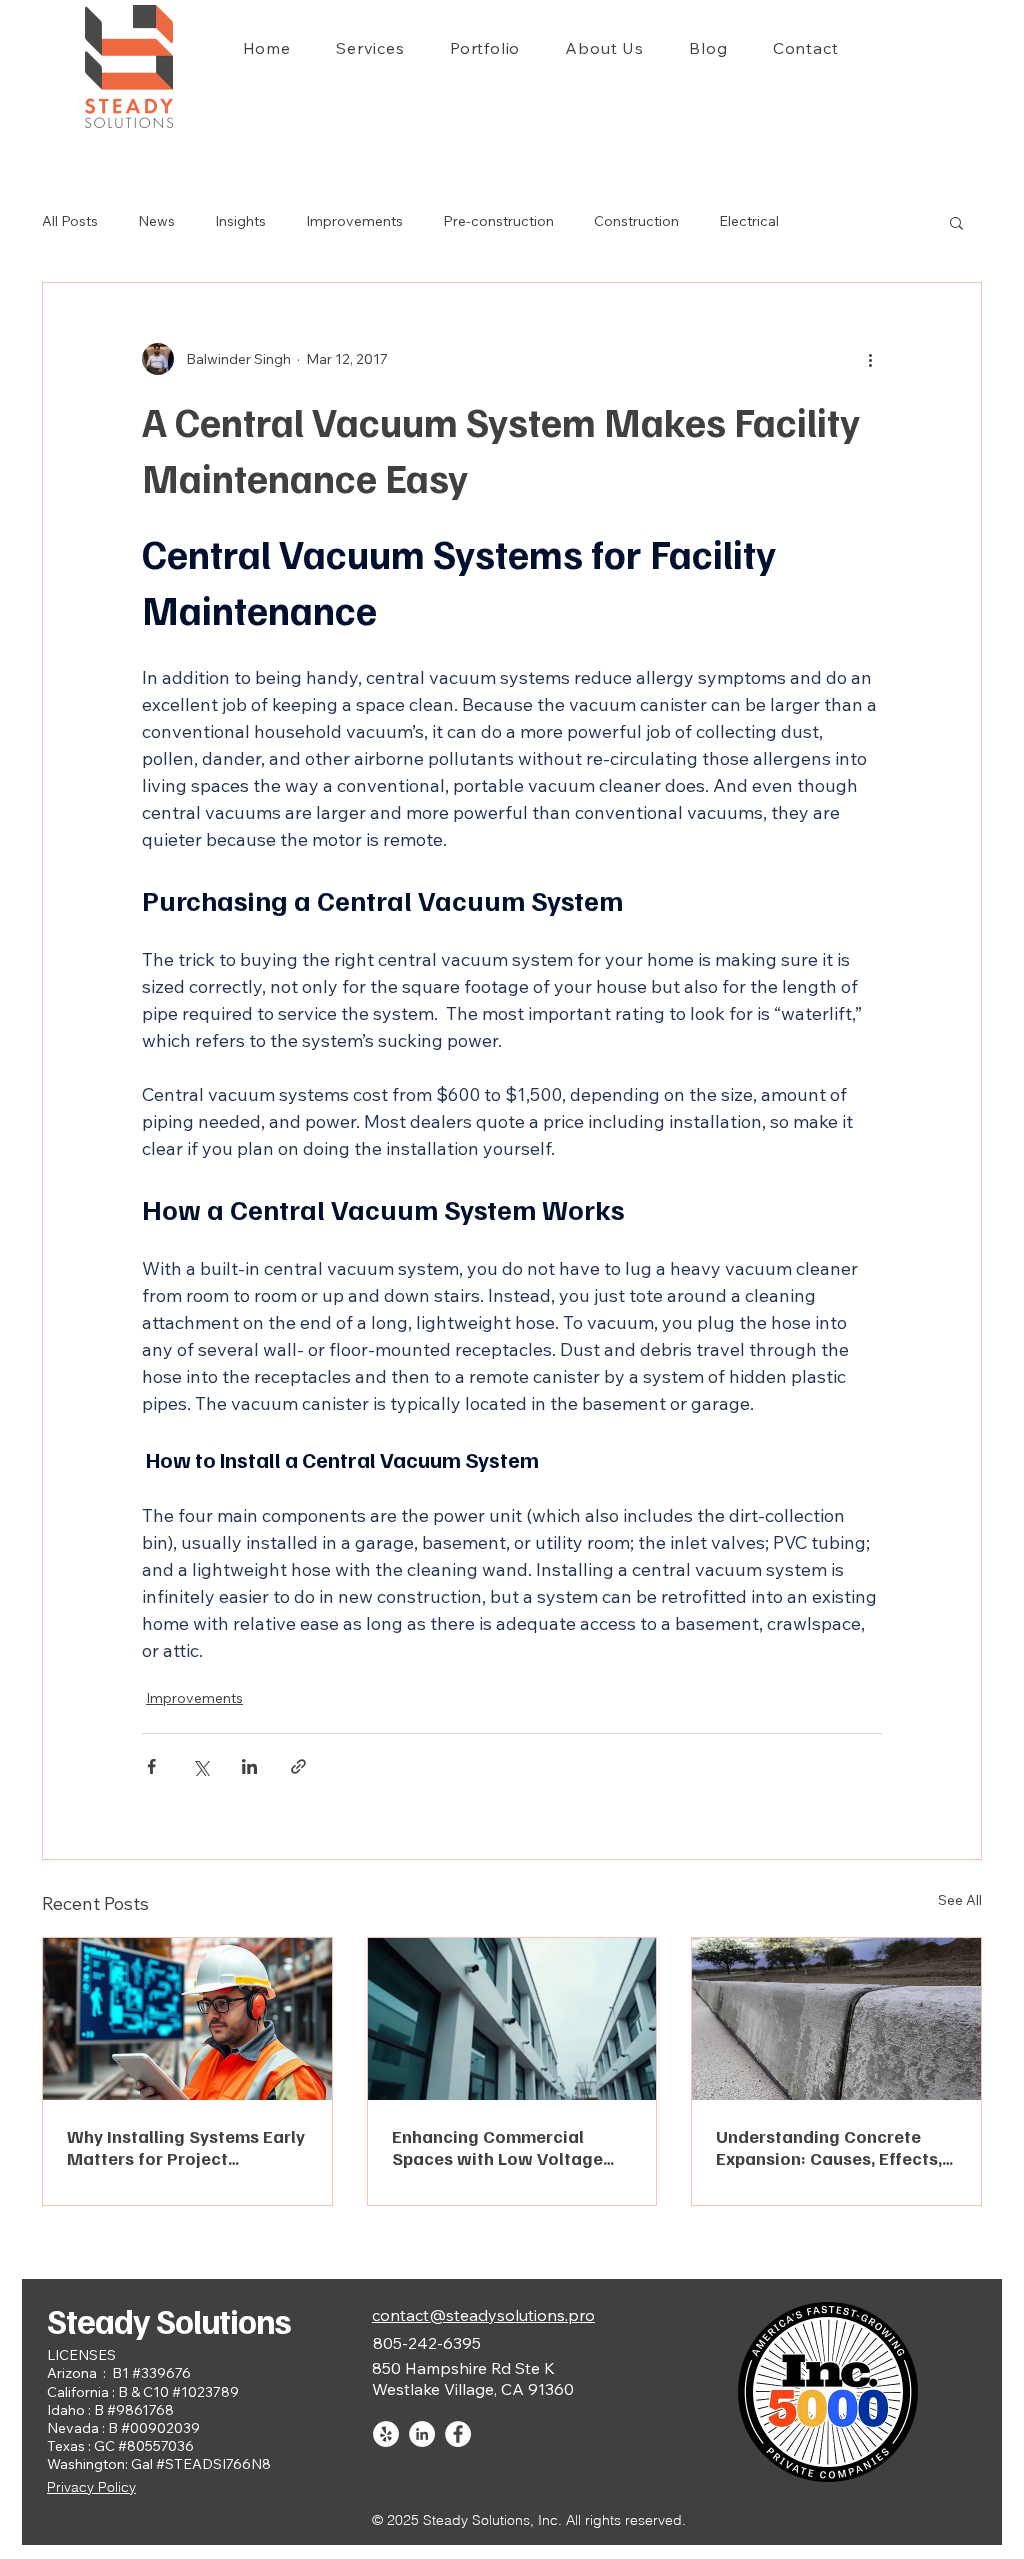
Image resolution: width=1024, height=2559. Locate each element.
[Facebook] (458, 2434)
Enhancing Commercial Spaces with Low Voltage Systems (497, 2147)
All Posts (70, 221)
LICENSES (81, 2355)
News (156, 221)
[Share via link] (298, 1766)
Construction (636, 221)
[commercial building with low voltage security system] (512, 2019)
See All (960, 1900)
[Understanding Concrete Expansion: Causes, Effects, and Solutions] (836, 2019)
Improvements (354, 221)
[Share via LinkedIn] (249, 1766)
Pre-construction (498, 221)
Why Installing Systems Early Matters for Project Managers (186, 2147)
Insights (240, 221)
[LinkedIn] (422, 2434)
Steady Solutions (169, 2320)
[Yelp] (386, 2434)
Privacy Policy (91, 2487)
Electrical (749, 221)
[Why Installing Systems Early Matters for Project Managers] (187, 2019)
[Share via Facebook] (151, 1766)
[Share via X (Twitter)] (200, 1766)
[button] (956, 222)
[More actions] (870, 359)
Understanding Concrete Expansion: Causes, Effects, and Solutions (829, 2147)
